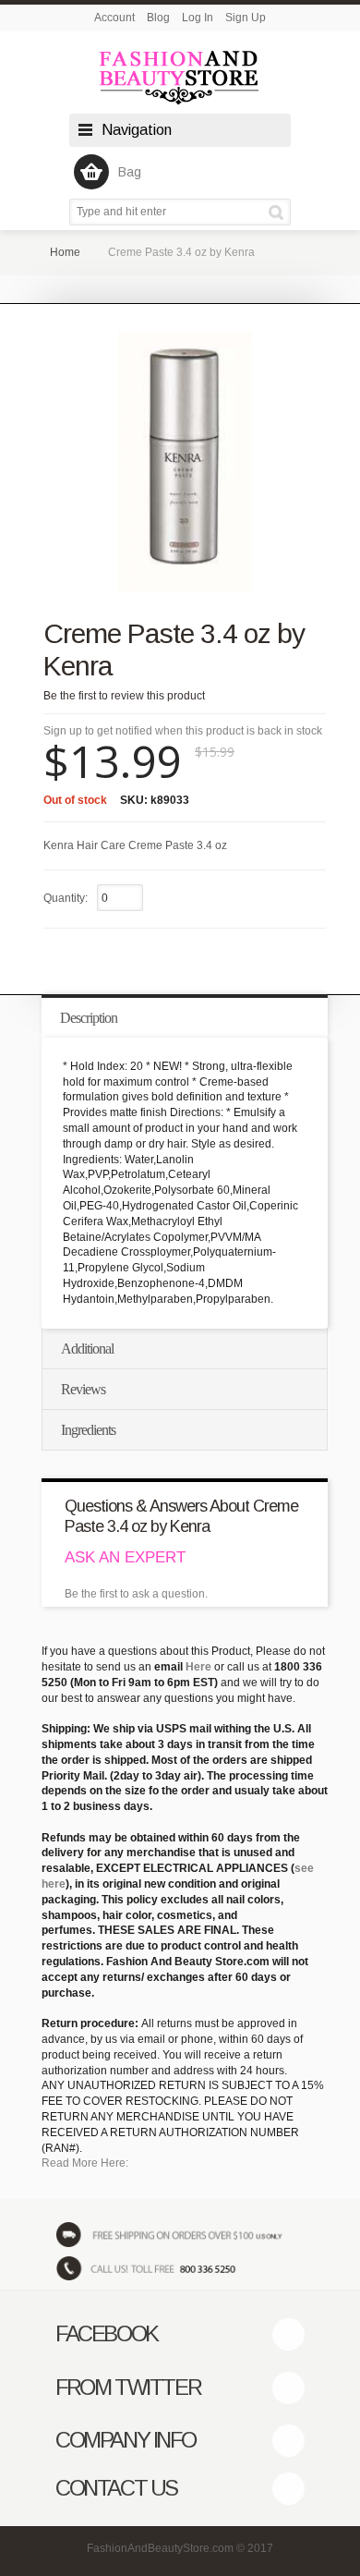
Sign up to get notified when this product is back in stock (183, 731)
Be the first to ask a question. (136, 1594)
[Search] (279, 212)
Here (198, 1667)
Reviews (83, 1389)
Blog (158, 18)
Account (114, 18)
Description (89, 1018)
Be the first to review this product (124, 696)
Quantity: (66, 898)
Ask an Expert (125, 1557)
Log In (198, 18)
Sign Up (246, 18)
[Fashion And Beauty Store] (180, 77)
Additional (87, 1349)
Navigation (137, 130)
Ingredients (88, 1430)
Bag (130, 172)
